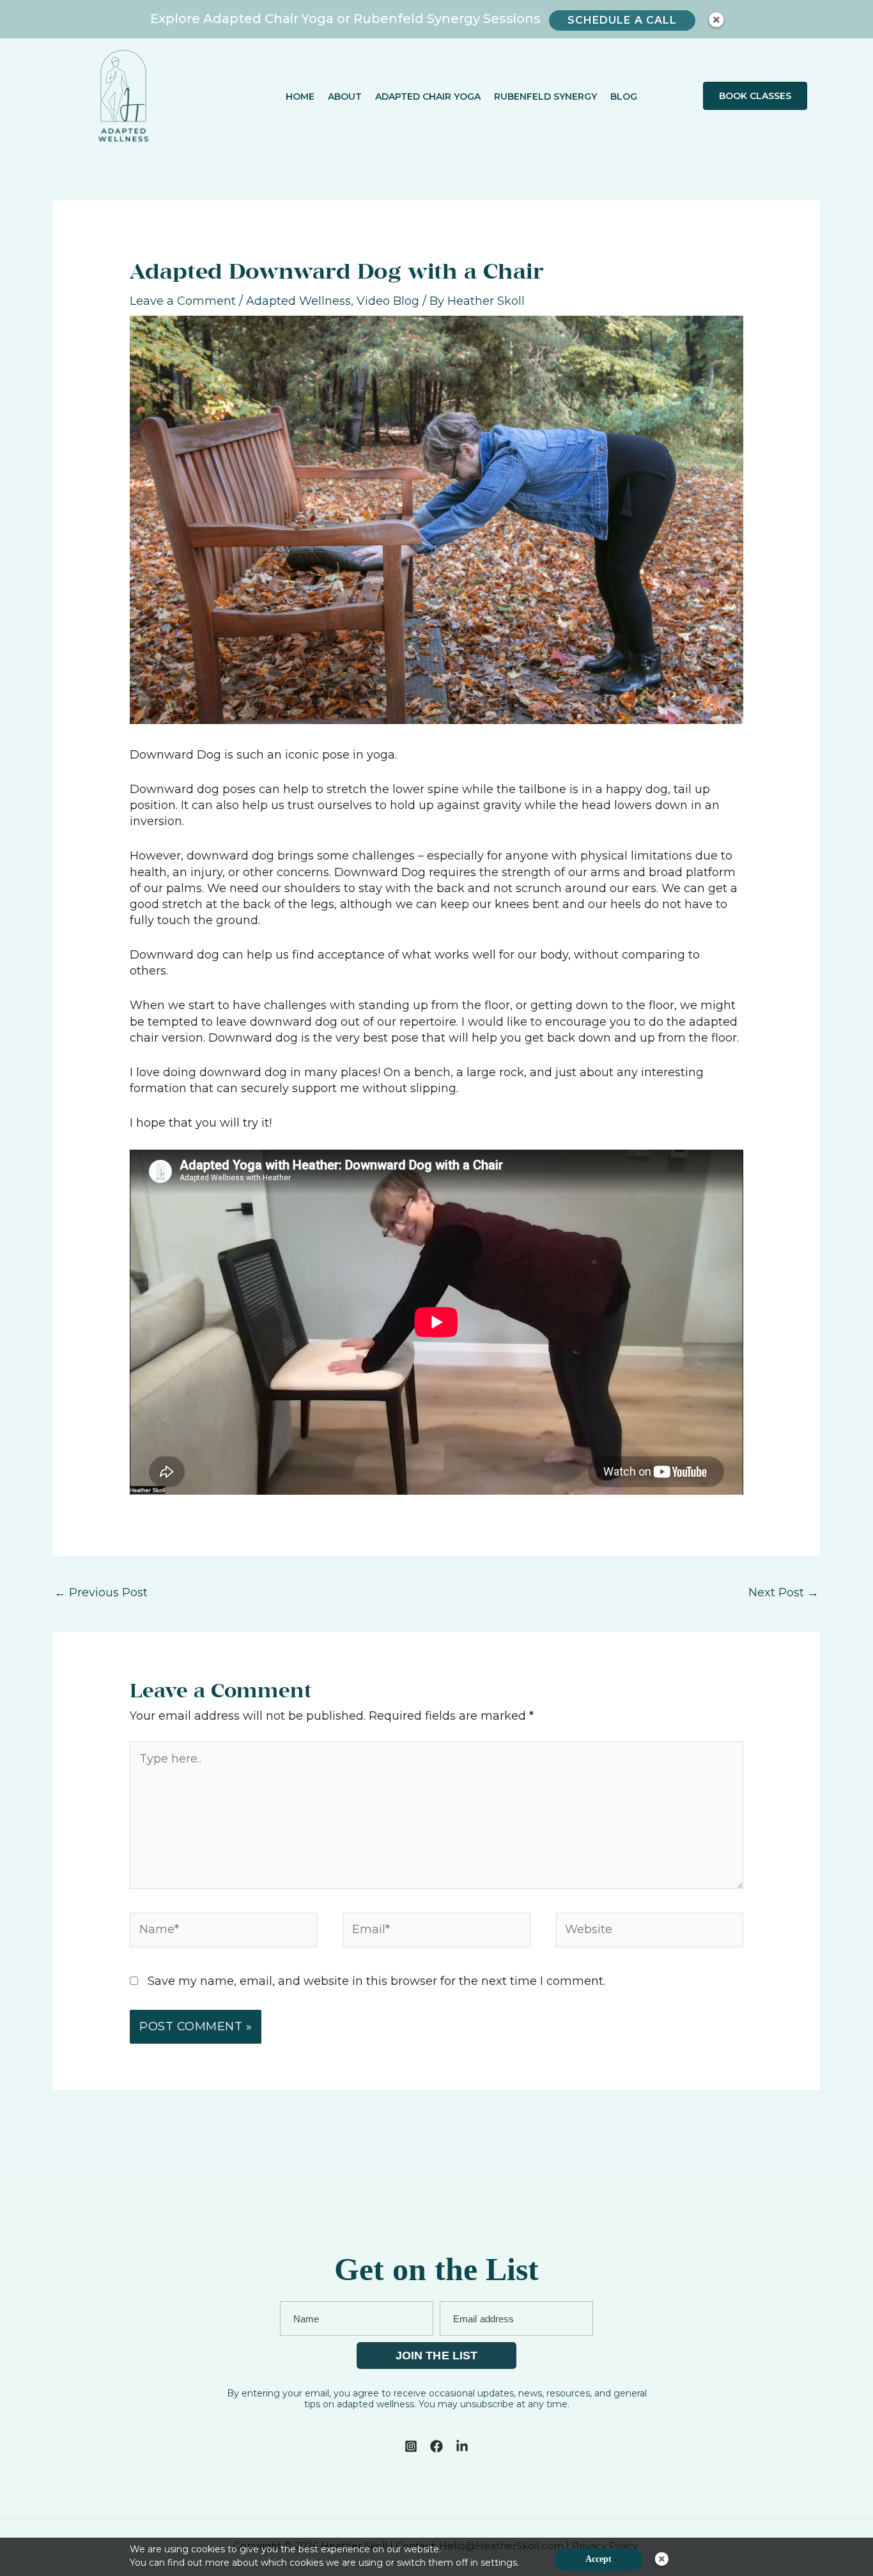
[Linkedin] (462, 2446)
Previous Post (101, 1593)
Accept (599, 2559)
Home (300, 96)
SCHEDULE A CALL (622, 20)
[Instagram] (411, 2446)
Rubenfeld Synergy (545, 96)
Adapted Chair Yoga (428, 96)
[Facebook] (436, 2446)
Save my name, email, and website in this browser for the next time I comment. (376, 1981)
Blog (624, 96)
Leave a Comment (183, 301)
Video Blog (388, 301)
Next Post (784, 1593)
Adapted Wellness (298, 301)
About (345, 96)
